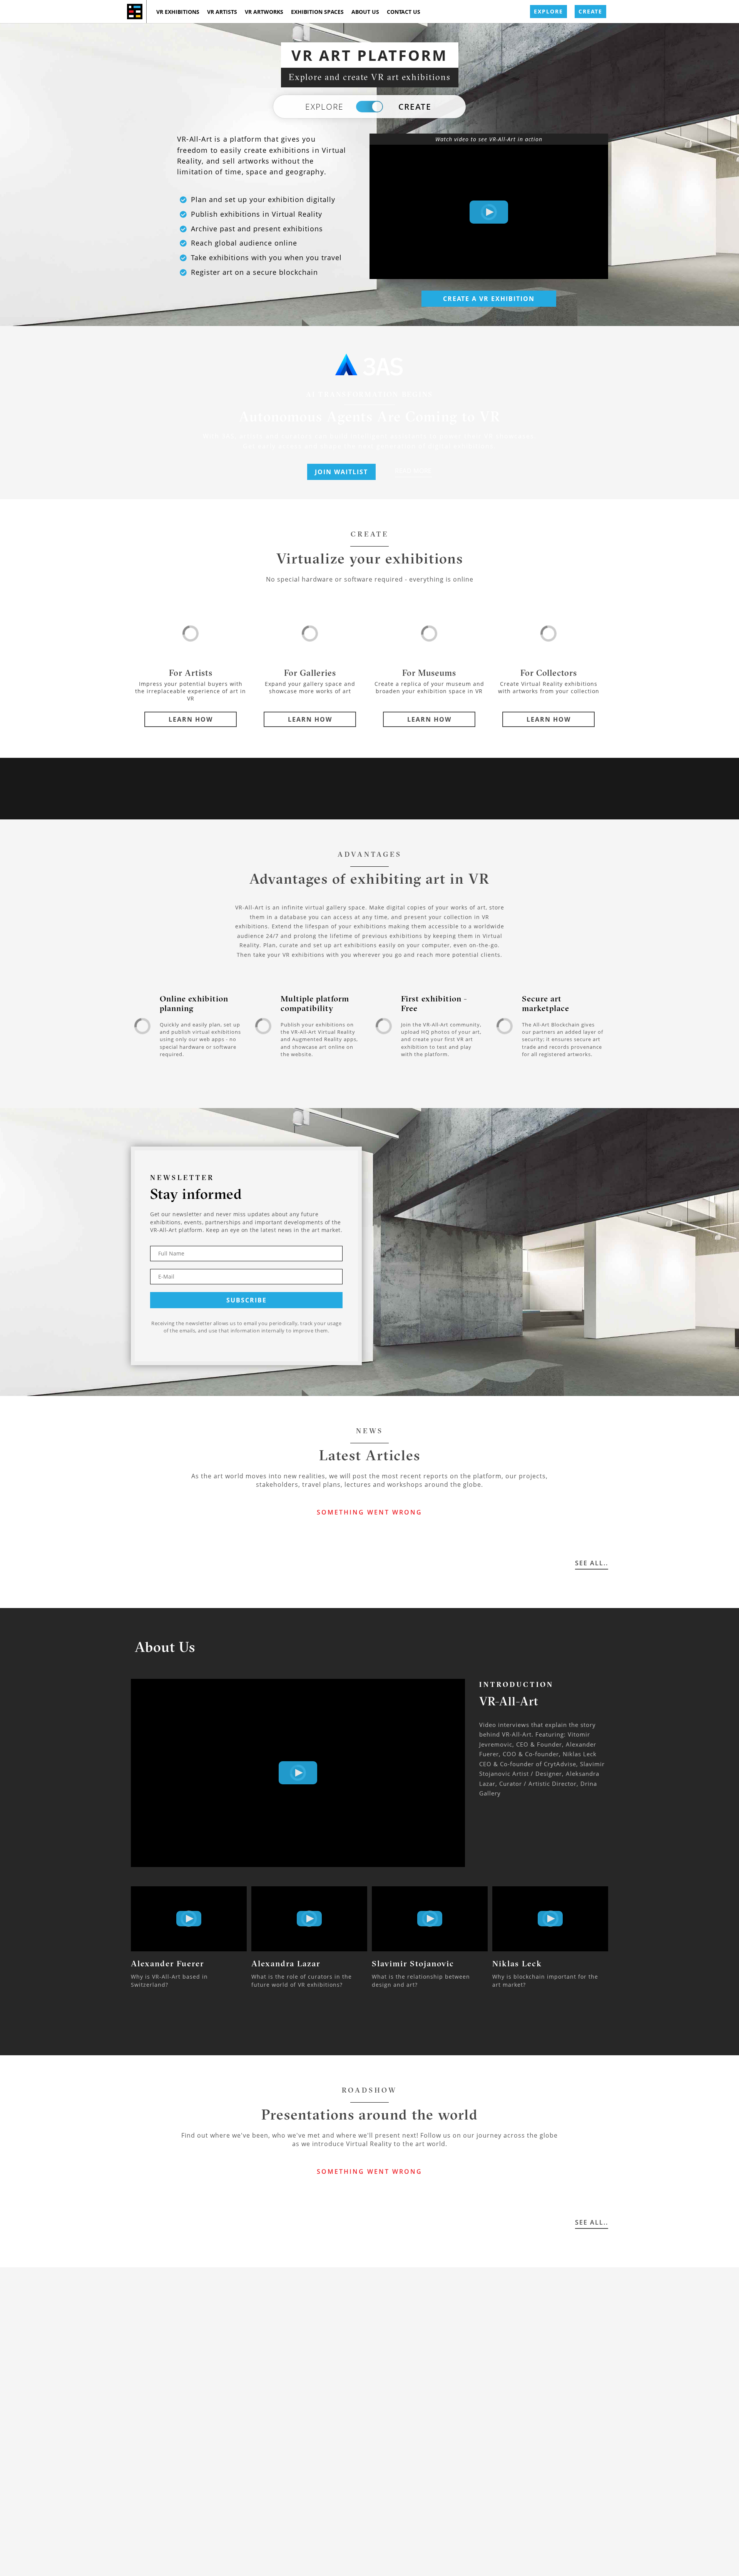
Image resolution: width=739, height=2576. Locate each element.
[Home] (135, 12)
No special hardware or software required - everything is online (370, 579)
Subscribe (247, 1300)
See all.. (592, 1563)
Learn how (191, 719)
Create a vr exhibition (489, 299)
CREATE (590, 11)
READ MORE (413, 471)
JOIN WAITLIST (341, 472)
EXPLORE (548, 11)
